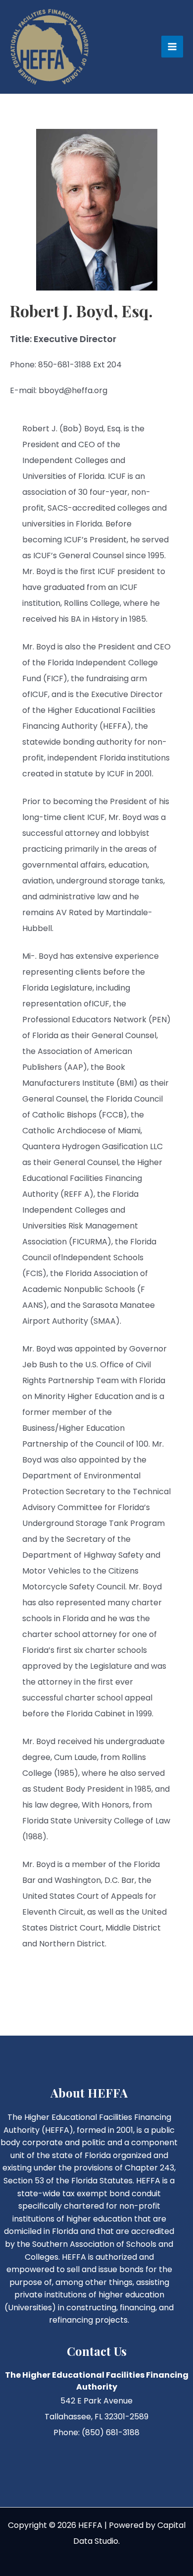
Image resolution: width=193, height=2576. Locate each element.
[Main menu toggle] (172, 47)
